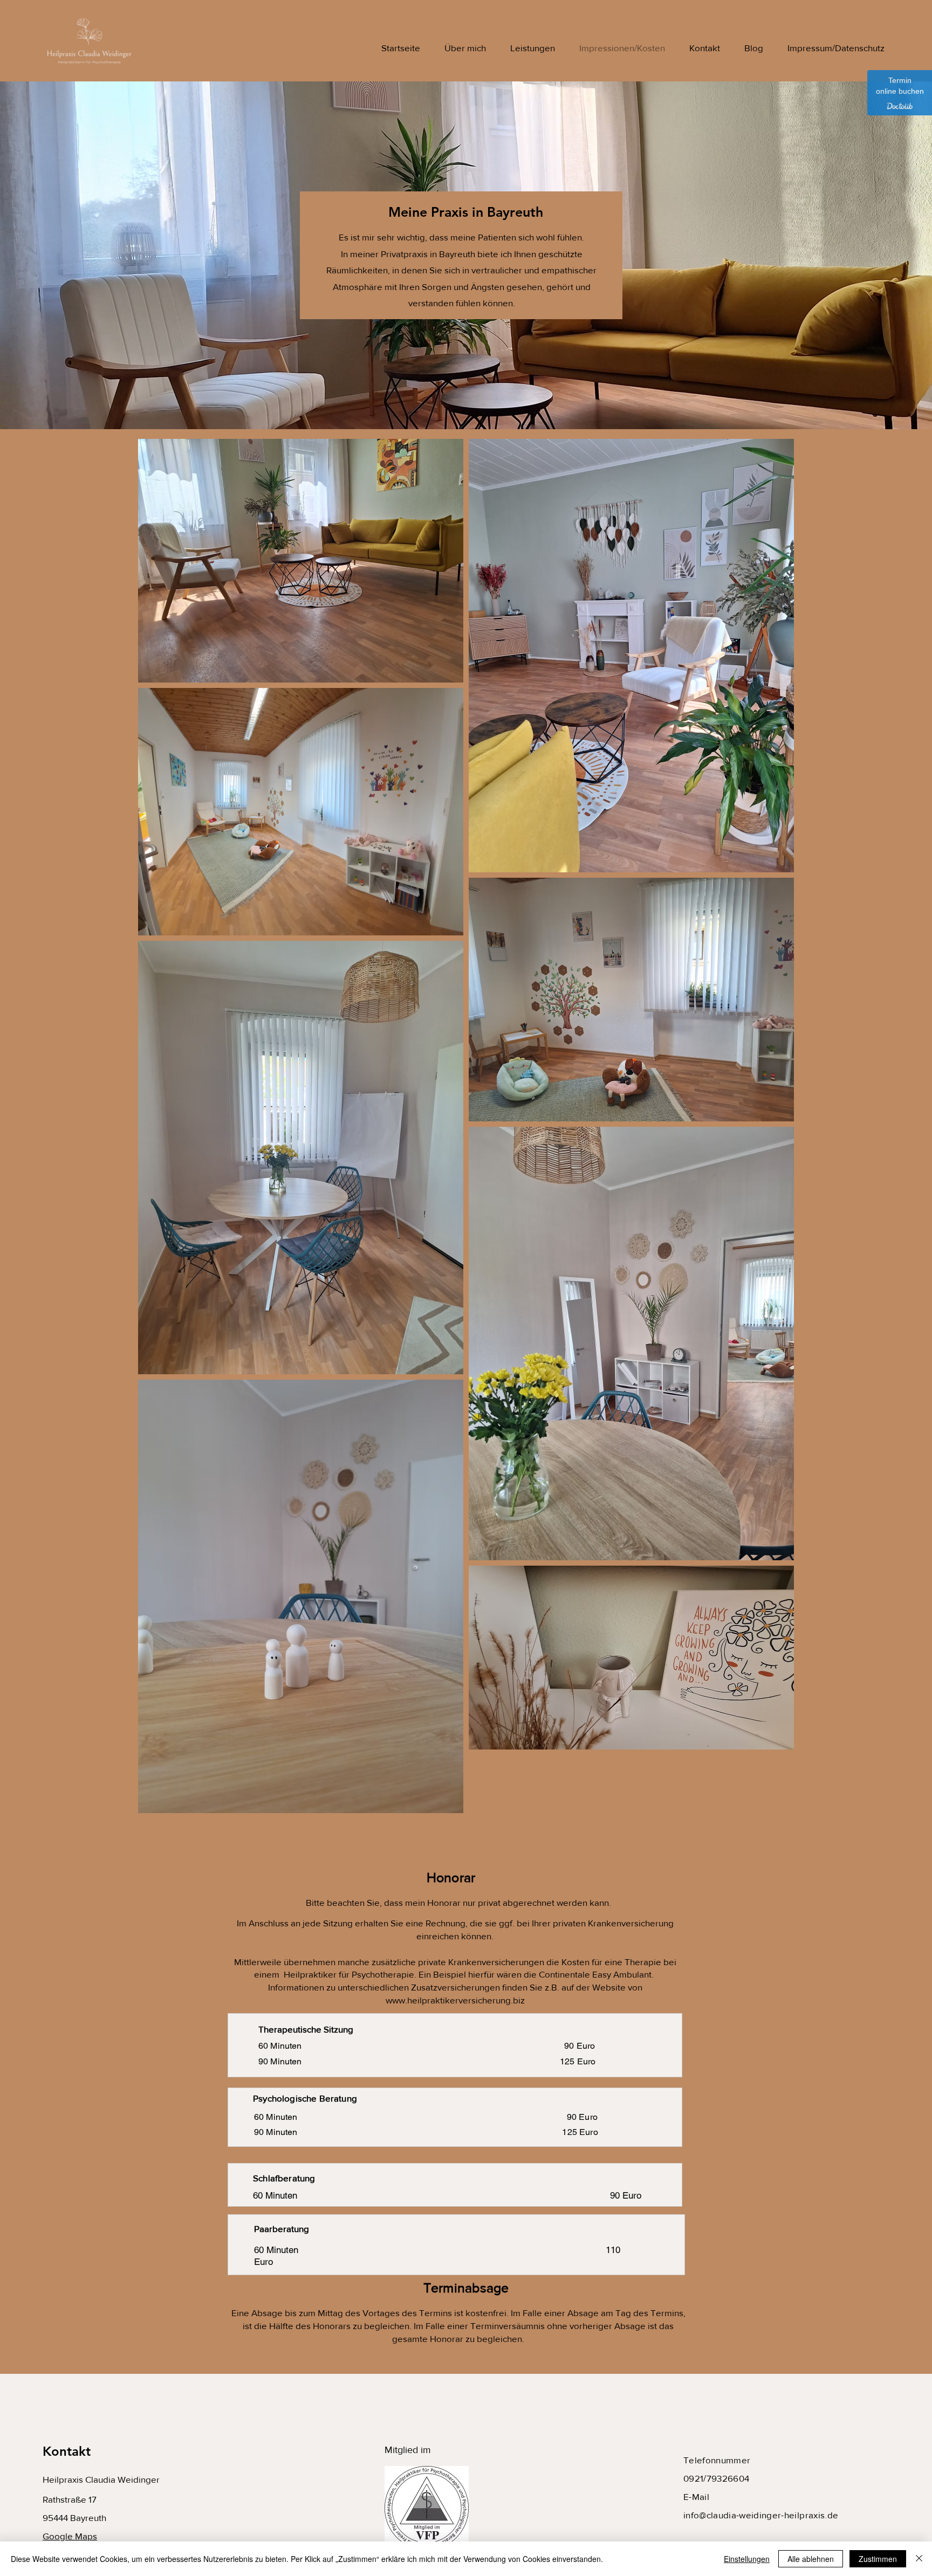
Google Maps (70, 2536)
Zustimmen (878, 2559)
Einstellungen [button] (747, 2559)
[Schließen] (919, 2559)
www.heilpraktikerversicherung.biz (455, 2000)
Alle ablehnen (811, 2559)
